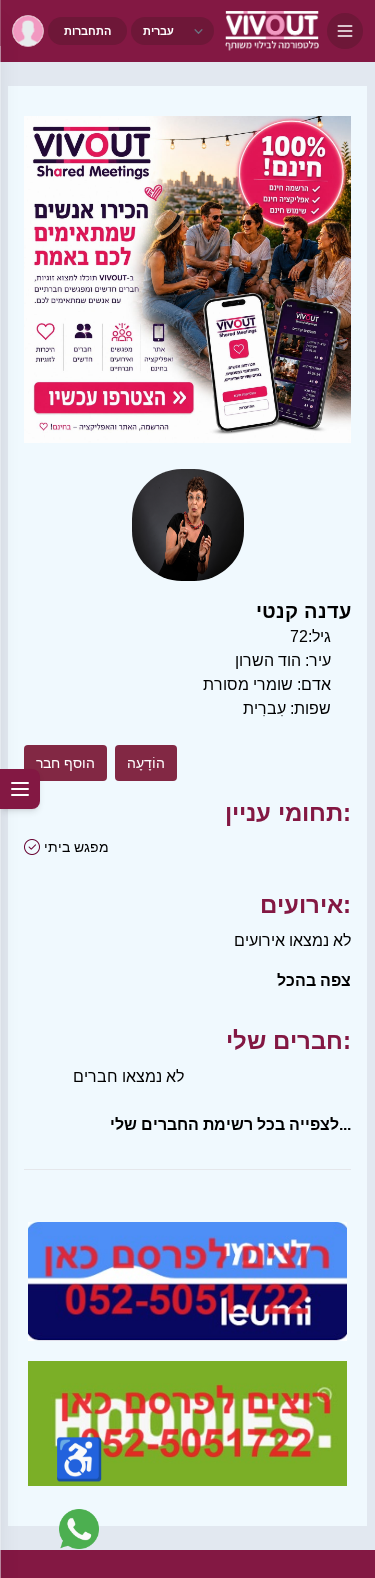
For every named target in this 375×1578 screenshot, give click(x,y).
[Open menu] (345, 31)
